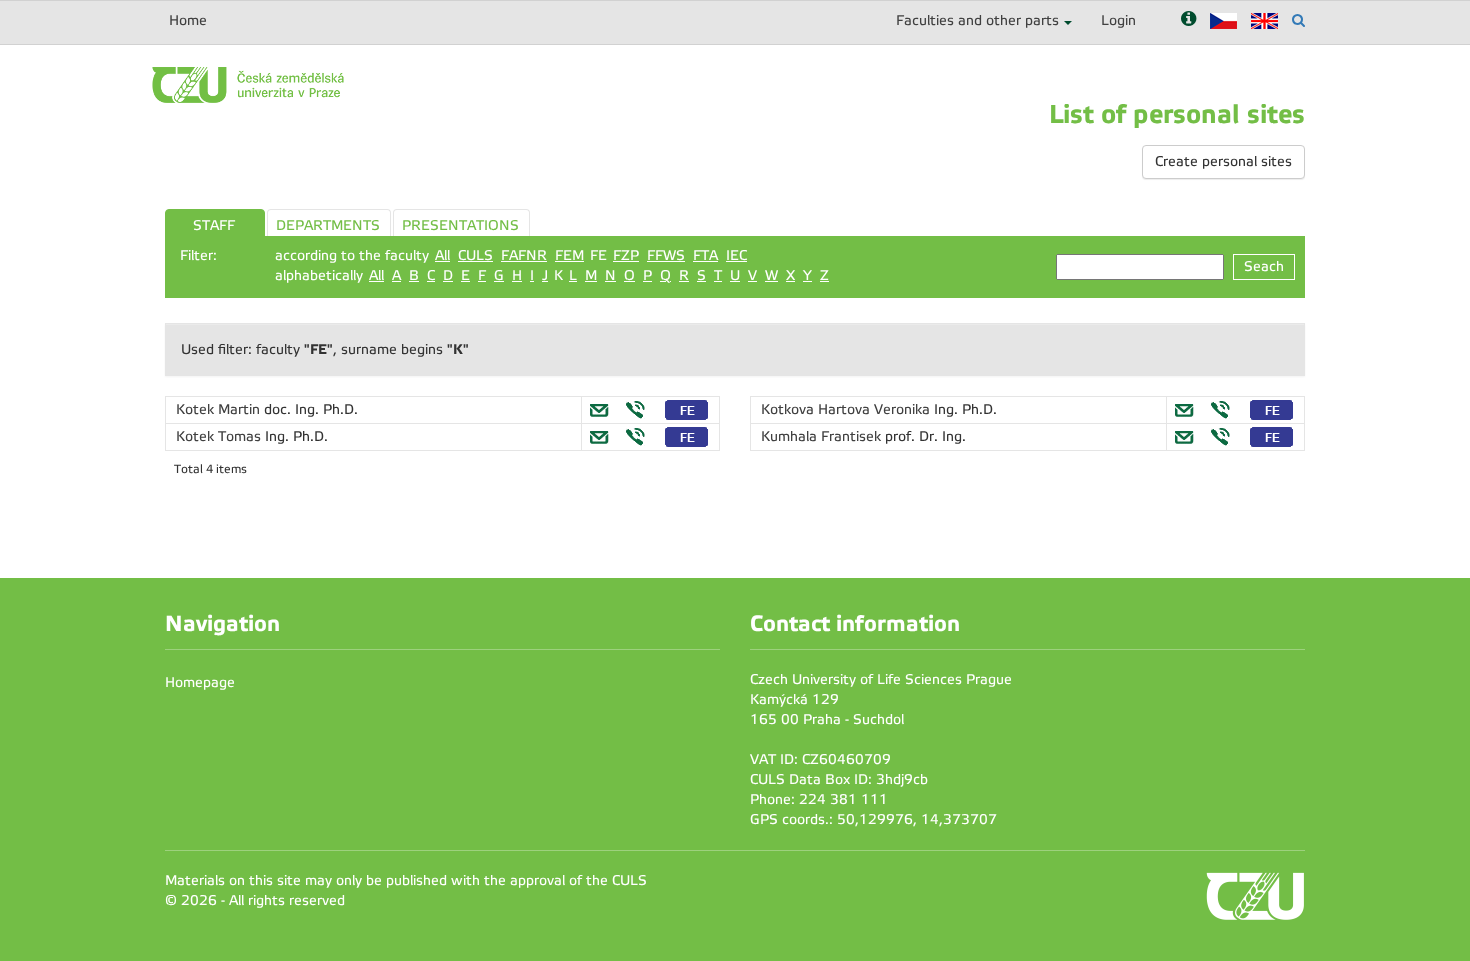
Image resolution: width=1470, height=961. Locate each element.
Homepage (200, 682)
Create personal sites (1223, 161)
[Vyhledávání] (1298, 20)
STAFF (214, 225)
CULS (475, 255)
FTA (705, 255)
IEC (736, 255)
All (442, 255)
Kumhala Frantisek (823, 436)
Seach (1264, 266)
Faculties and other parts (977, 20)
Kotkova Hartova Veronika (847, 409)
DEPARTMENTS (328, 225)
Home (188, 20)
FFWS (666, 255)
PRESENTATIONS (460, 225)
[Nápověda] (1188, 20)
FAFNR (524, 255)
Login (1118, 20)
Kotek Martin (220, 409)
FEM (569, 255)
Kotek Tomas (220, 436)
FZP (626, 255)
